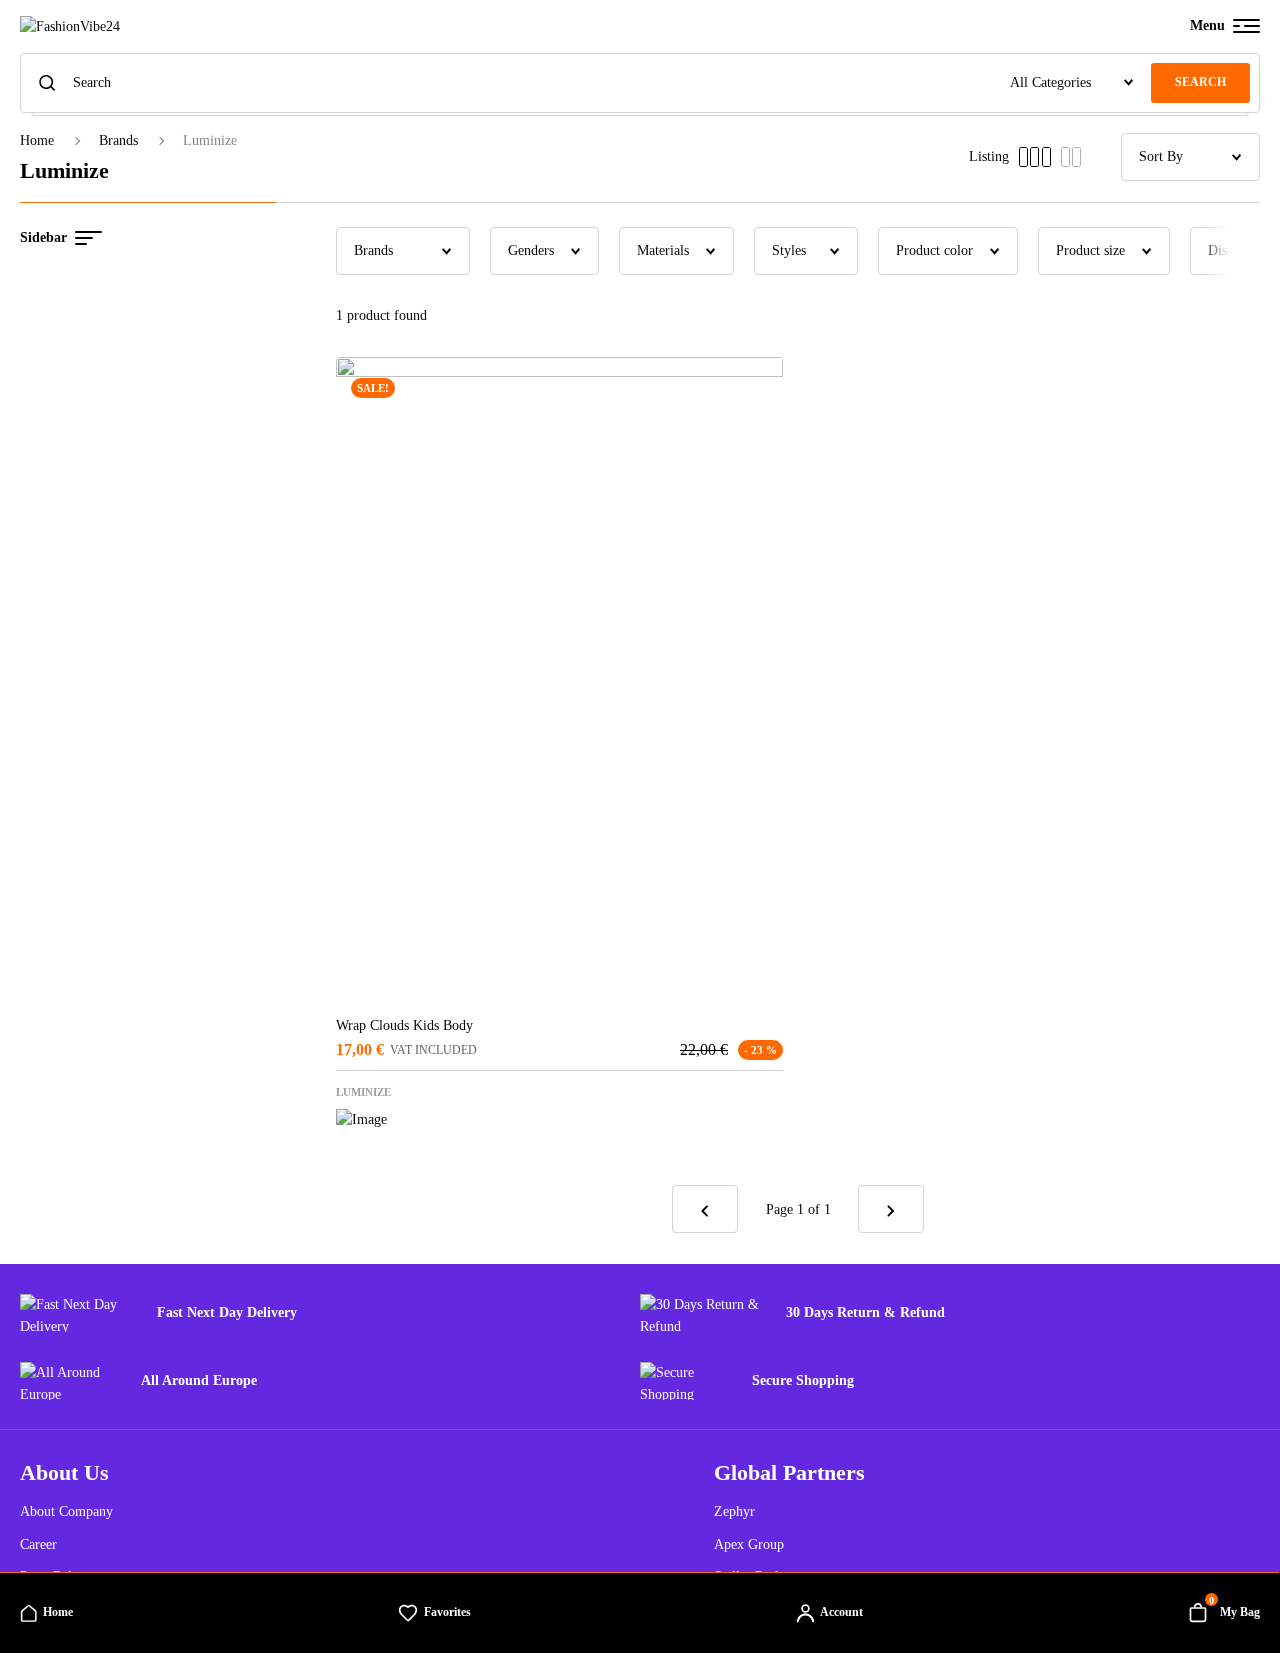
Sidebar (43, 237)
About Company (66, 1511)
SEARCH (1200, 82)
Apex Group (749, 1544)
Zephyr (734, 1511)
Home (37, 140)
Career (38, 1544)
